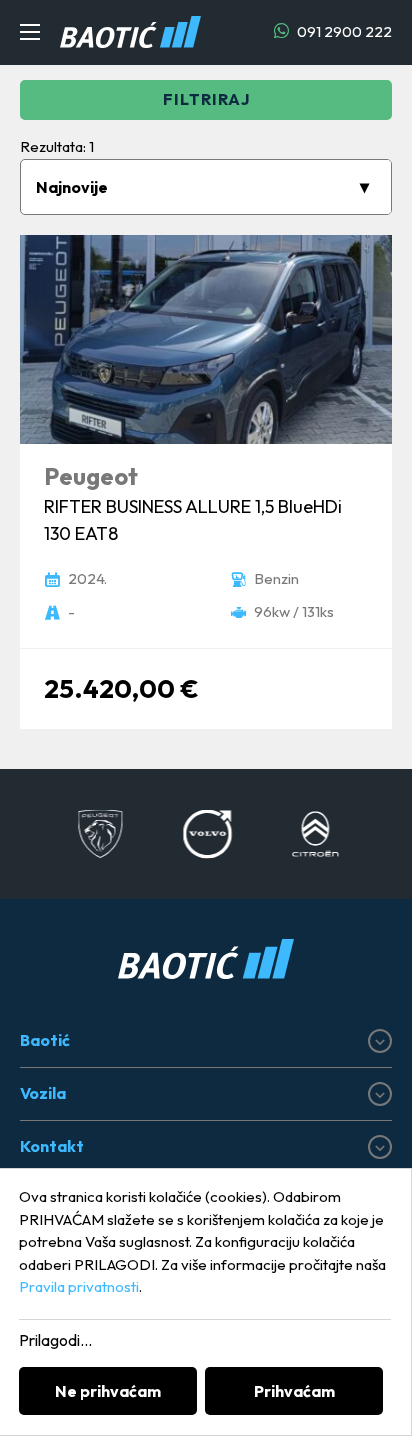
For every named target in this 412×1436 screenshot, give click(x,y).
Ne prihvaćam (108, 1391)
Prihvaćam (294, 1391)
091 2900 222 (343, 31)
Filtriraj (206, 99)
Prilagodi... (55, 1340)
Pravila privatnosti (79, 1286)
